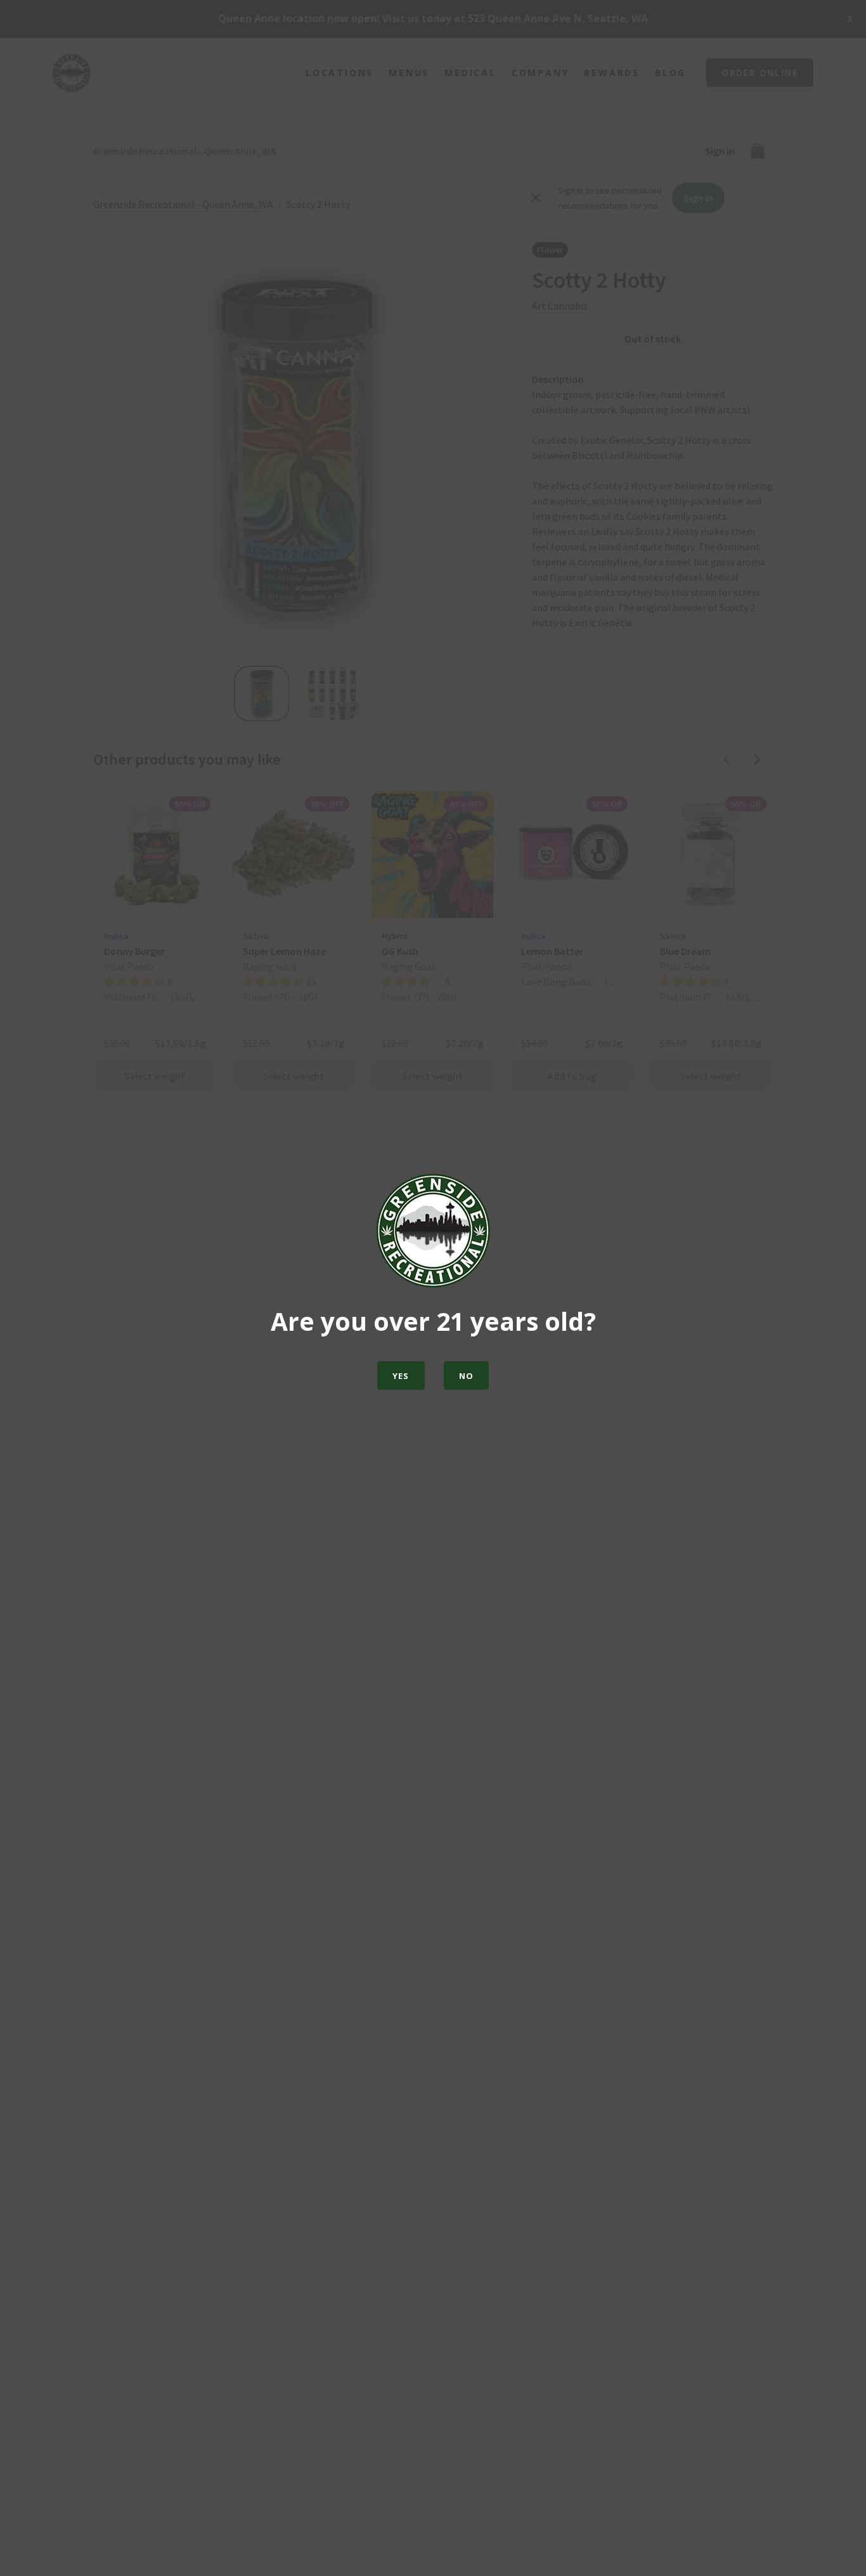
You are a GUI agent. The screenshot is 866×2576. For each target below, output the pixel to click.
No (467, 1376)
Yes (401, 1376)
